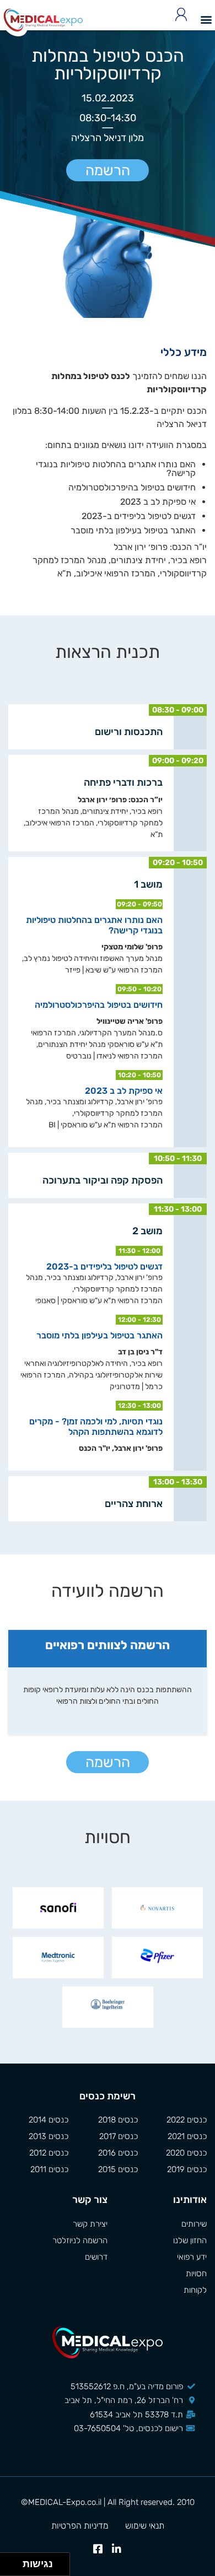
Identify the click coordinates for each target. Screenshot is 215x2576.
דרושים (96, 2257)
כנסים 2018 (118, 2120)
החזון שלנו (190, 2240)
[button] (206, 19)
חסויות (196, 2273)
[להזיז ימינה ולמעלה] (15, 2561)
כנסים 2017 (118, 2136)
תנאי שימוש (145, 2526)
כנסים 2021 (187, 2136)
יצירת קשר (90, 2224)
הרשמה (108, 171)
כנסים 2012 (49, 2153)
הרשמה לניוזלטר (80, 2240)
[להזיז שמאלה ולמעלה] (9, 2561)
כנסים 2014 (49, 2120)
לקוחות (195, 2290)
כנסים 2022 (187, 2120)
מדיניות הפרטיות (80, 2526)
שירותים (194, 2224)
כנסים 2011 (49, 2169)
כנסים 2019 (187, 2169)
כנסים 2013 (49, 2136)
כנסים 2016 (118, 2153)
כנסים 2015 (118, 2169)
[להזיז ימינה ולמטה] (15, 2567)
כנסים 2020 (186, 2153)
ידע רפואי (192, 2257)
